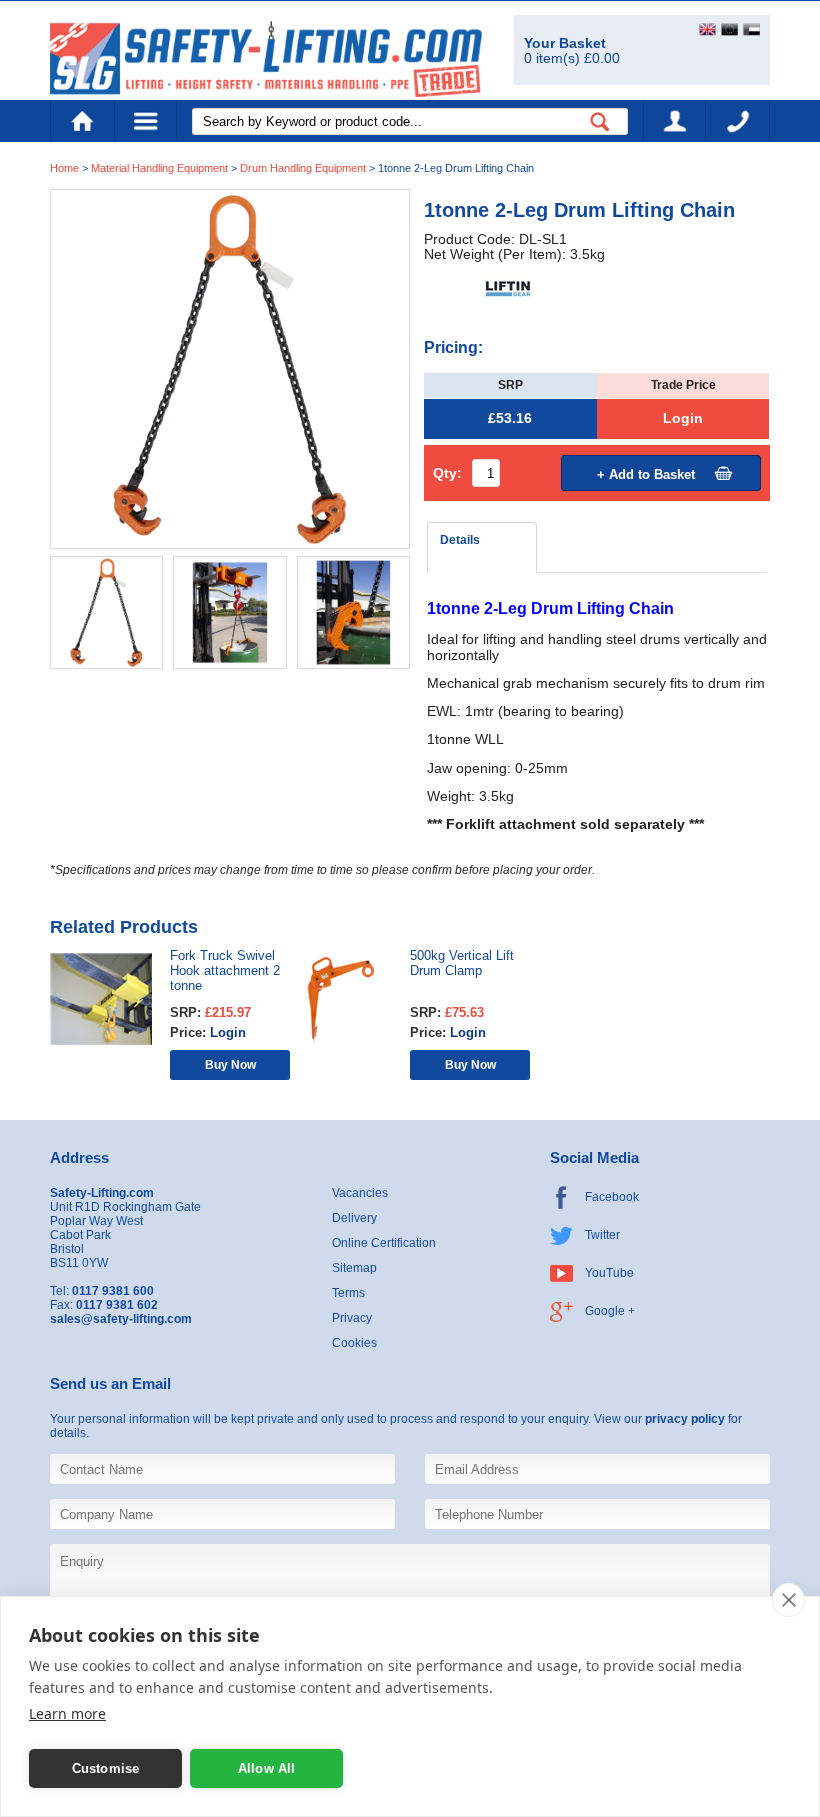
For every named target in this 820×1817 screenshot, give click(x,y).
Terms (348, 1293)
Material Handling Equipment (159, 168)
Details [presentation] (460, 540)
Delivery (354, 1218)
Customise (106, 1768)
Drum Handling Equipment (304, 168)
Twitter (602, 1235)
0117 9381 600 (738, 121)
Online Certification (384, 1243)
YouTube (609, 1273)
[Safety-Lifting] (266, 58)
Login (683, 418)
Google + (610, 1311)
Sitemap (354, 1268)
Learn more (67, 1713)
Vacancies (360, 1193)
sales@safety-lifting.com (121, 1319)
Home (82, 121)
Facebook (612, 1197)
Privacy (352, 1318)
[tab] (482, 547)
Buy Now (230, 1064)
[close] (788, 1600)
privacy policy (685, 1419)
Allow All (267, 1768)
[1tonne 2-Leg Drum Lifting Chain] (230, 368)
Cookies (354, 1343)
